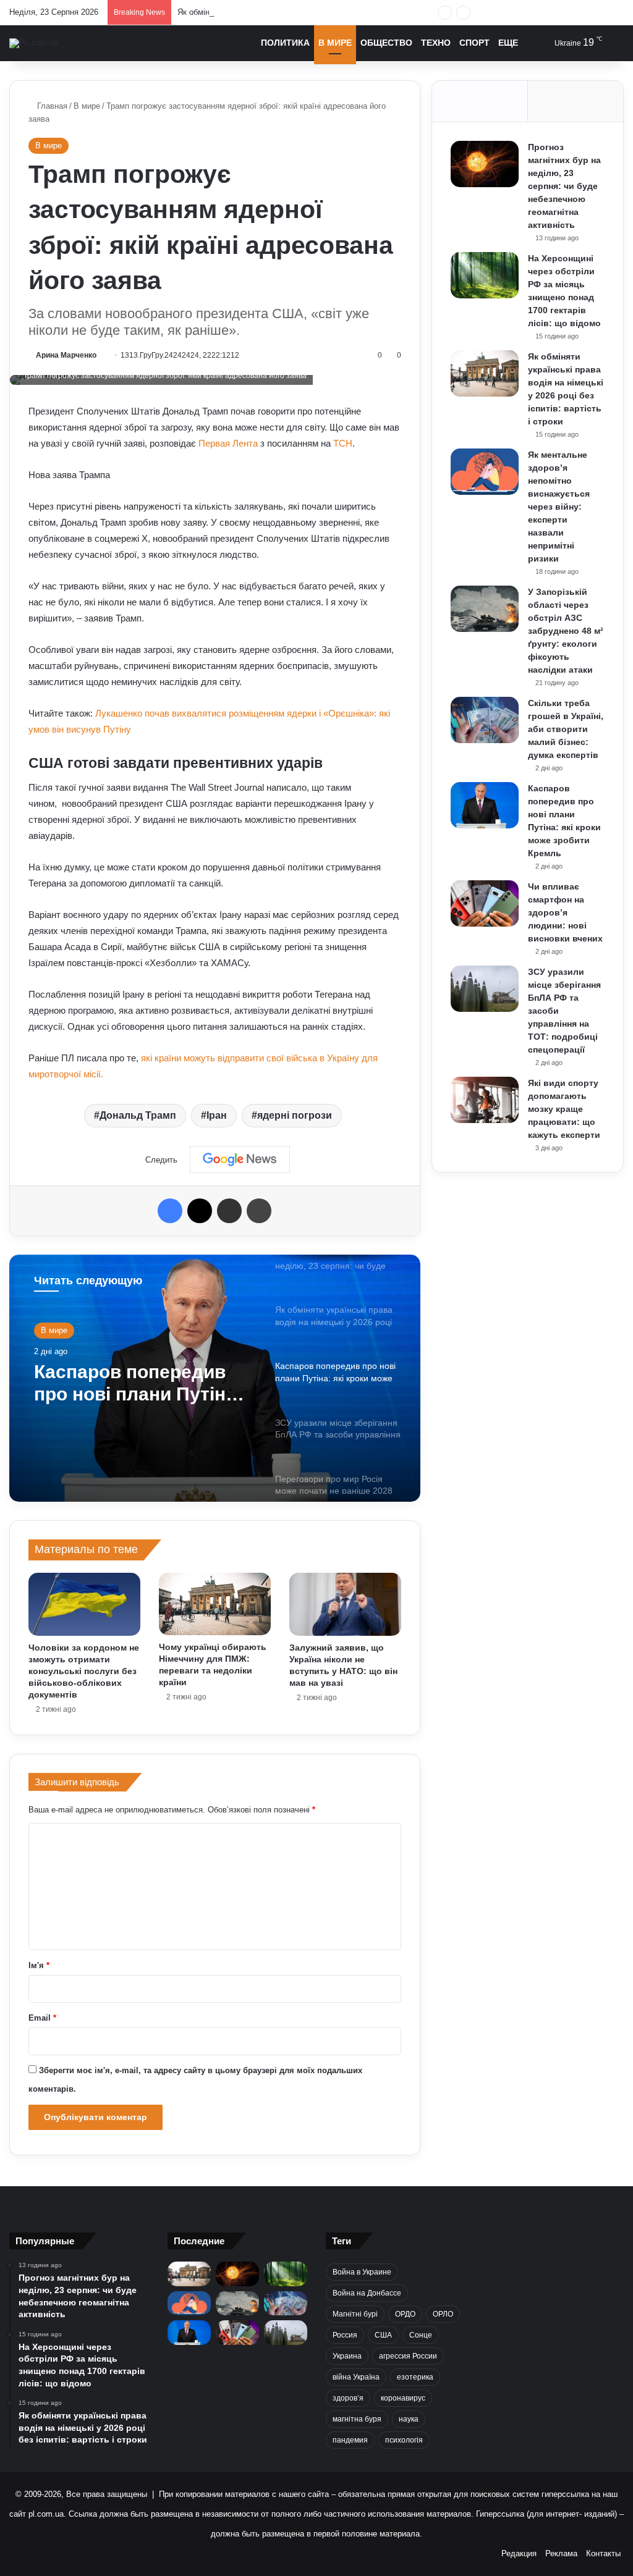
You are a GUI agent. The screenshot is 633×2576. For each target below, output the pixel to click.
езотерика (415, 2377)
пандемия (350, 2440)
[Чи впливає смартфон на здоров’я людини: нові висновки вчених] (485, 903)
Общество (386, 43)
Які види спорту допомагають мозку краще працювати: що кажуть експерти (564, 1109)
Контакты (603, 2553)
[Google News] (240, 1160)
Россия (345, 2335)
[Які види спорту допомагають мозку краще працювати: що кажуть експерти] (485, 1100)
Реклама (561, 2553)
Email (42, 2018)
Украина (347, 2356)
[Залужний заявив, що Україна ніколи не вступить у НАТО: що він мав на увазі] (345, 1604)
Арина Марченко (66, 355)
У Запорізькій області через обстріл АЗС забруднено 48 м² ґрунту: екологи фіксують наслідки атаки (566, 631)
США (383, 2335)
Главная (51, 106)
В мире (335, 43)
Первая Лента (228, 443)
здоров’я (348, 2398)
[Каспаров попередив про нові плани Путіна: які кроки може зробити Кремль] (485, 805)
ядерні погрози (295, 1115)
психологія (404, 2440)
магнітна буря (357, 2419)
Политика (285, 43)
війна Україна (356, 2377)
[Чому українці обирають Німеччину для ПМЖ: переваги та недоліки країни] (215, 1604)
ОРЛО (443, 2314)
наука (409, 2419)
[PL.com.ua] (34, 43)
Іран (217, 1115)
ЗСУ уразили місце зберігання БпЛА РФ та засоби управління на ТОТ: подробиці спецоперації (141, 1383)
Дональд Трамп (138, 1115)
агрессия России (408, 2356)
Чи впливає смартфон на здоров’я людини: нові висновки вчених (565, 912)
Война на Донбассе (367, 2293)
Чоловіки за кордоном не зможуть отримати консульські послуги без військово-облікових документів (84, 1671)
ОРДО (405, 2314)
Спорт (474, 43)
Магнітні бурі (355, 2314)
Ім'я (39, 1965)
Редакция (519, 2553)
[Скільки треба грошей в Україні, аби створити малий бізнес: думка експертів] (485, 720)
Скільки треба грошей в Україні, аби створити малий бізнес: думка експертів (566, 729)
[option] (215, 1378)
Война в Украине (362, 2272)
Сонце (421, 2335)
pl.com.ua (46, 2514)
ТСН (343, 443)
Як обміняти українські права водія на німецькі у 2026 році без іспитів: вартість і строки (342, 12)
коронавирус (403, 2398)
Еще (508, 43)
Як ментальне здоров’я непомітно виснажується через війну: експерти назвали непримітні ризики (559, 507)
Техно (436, 43)
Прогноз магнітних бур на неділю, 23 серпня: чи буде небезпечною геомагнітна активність (564, 186)
